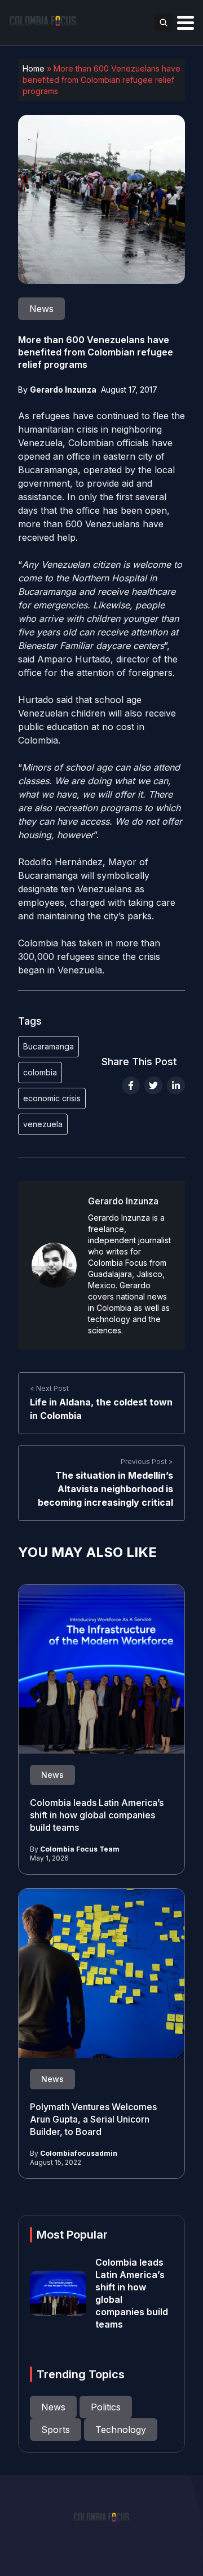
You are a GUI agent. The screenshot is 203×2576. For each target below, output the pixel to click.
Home (34, 68)
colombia (40, 1072)
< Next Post (49, 1388)
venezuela (43, 1124)
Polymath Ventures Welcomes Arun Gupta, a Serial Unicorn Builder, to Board (93, 2119)
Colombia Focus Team (80, 1849)
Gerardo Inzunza (63, 390)
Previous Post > (147, 1461)
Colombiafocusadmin (79, 2153)
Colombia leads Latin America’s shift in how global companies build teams (97, 1815)
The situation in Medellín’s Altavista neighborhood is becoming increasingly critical (105, 1489)
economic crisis (52, 1098)
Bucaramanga (48, 1046)
